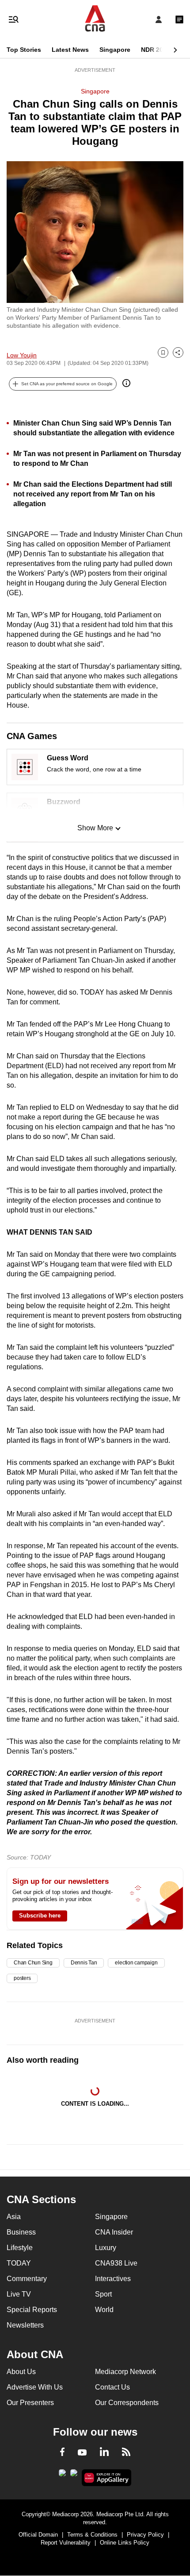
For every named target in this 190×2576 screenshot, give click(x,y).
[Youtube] (82, 2453)
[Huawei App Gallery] (107, 2478)
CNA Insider (114, 2232)
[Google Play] (62, 2475)
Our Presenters (30, 2403)
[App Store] (74, 2475)
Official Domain (38, 2535)
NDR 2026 (156, 50)
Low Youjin (22, 355)
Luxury (106, 2248)
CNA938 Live (116, 2263)
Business (21, 2232)
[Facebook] (62, 2453)
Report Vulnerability (66, 2543)
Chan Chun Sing (33, 1963)
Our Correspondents (127, 2403)
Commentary (27, 2279)
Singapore (115, 50)
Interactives (113, 2279)
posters (22, 1978)
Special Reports (32, 2310)
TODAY (19, 2263)
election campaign (136, 1963)
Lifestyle (20, 2248)
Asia (14, 2217)
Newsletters (25, 2325)
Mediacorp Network (125, 2372)
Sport (103, 2294)
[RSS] (126, 2453)
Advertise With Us (35, 2387)
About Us (21, 2372)
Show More (95, 828)
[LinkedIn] (104, 2453)
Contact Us (112, 2387)
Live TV (19, 2294)
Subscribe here (40, 1916)
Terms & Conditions (92, 2535)
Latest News (70, 50)
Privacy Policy (145, 2535)
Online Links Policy (125, 2543)
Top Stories (24, 50)
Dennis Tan (84, 1963)
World (104, 2310)
